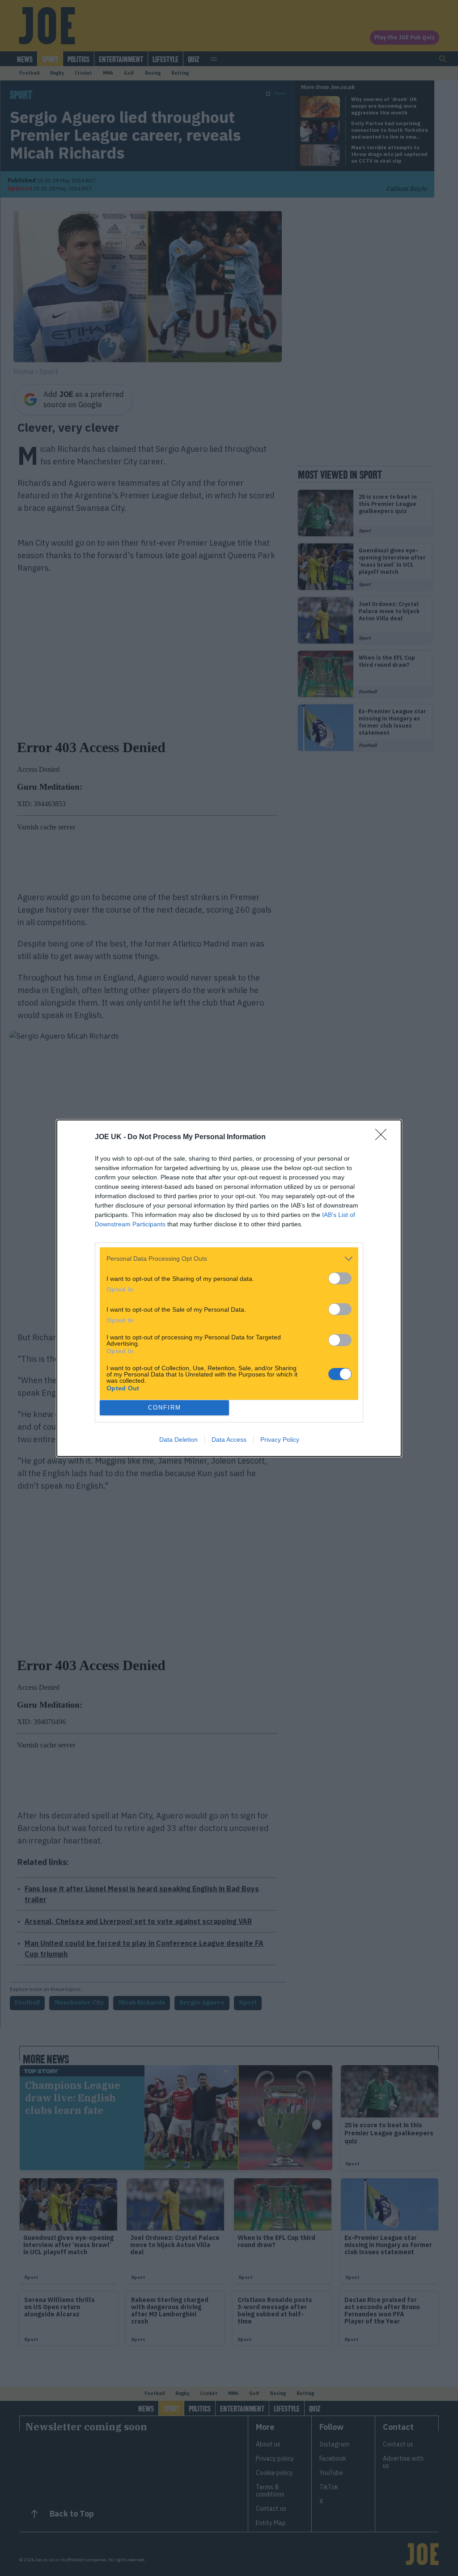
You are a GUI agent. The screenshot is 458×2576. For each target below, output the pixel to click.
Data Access (229, 1440)
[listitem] (229, 1259)
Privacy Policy (280, 1440)
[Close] (384, 1137)
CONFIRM (165, 1408)
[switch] (340, 1278)
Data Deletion (178, 1440)
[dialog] (229, 1288)
